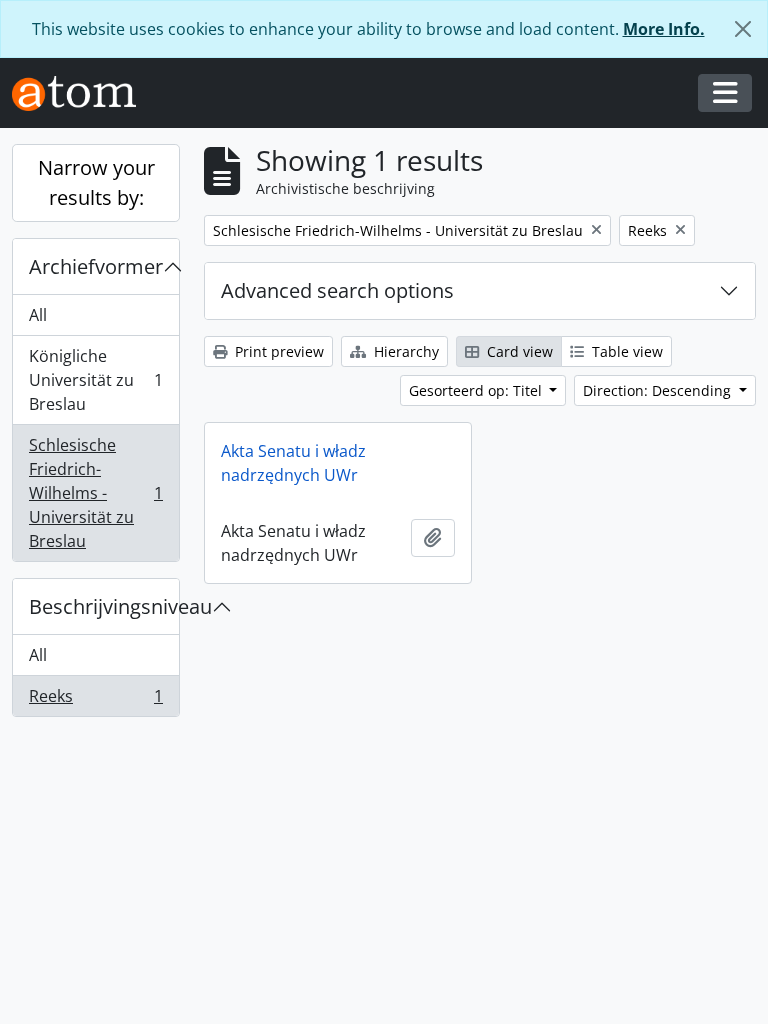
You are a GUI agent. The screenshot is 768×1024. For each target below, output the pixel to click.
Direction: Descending (659, 390)
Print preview (277, 351)
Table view (625, 351)
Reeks (95, 700)
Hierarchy (404, 351)
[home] (82, 93)
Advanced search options (337, 290)
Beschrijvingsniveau (104, 606)
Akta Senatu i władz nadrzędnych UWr (293, 463)
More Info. (664, 29)
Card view (518, 351)
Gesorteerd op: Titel (477, 390)
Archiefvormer (96, 266)
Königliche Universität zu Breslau (95, 380)
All (38, 315)
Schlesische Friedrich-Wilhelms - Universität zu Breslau (95, 493)
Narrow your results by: (96, 182)
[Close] (743, 29)
